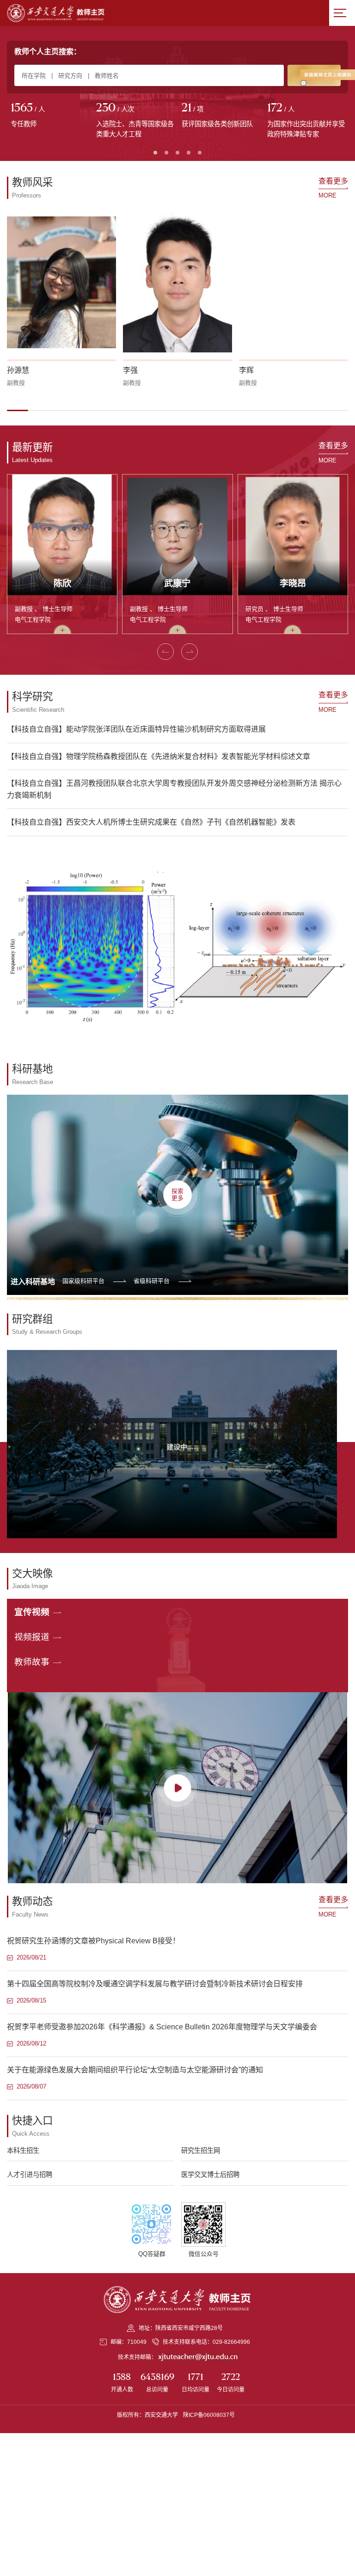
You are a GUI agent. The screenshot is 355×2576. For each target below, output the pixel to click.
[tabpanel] (50, 116)
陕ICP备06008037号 (209, 2415)
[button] (18, 410)
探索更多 (177, 1195)
